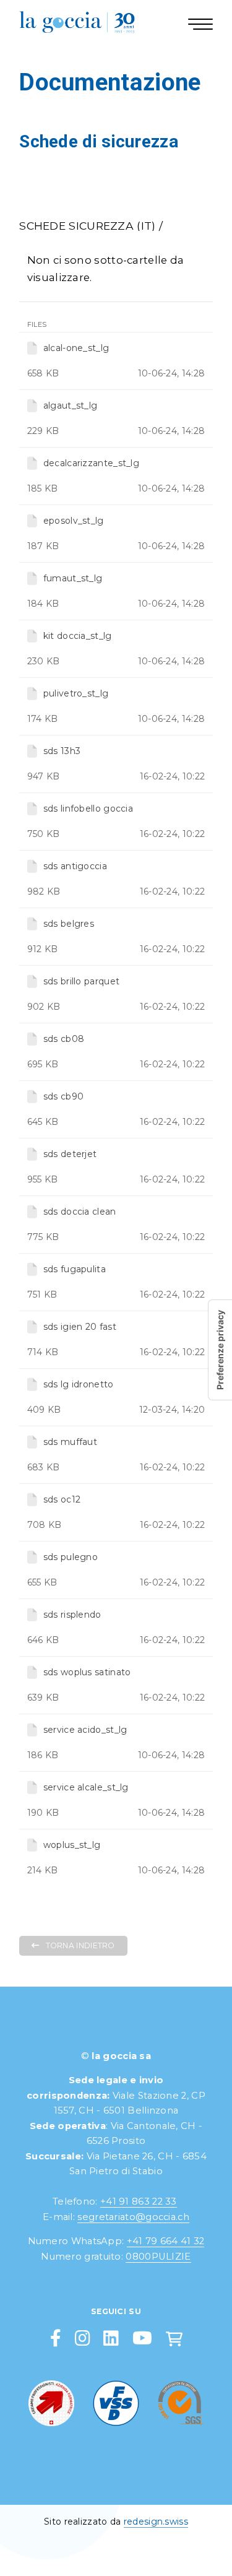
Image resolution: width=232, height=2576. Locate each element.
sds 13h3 (62, 751)
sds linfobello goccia (88, 809)
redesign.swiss (156, 2522)
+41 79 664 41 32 (166, 2241)
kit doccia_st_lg (78, 636)
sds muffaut (70, 1442)
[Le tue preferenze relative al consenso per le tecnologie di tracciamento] (220, 1350)
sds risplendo (72, 1615)
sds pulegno (71, 1557)
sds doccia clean (80, 1212)
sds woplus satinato (87, 1672)
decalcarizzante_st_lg (91, 463)
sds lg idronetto (79, 1384)
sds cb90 (63, 1096)
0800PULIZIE (158, 2257)
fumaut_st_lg (73, 578)
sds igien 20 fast (80, 1327)
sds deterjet (70, 1154)
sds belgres (69, 924)
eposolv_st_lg (74, 521)
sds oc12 (62, 1499)
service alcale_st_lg (86, 1787)
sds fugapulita (75, 1269)
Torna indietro (80, 1945)
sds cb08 (64, 1039)
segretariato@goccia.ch (133, 2217)
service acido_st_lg (85, 1730)
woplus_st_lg (72, 1845)
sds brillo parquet (81, 981)
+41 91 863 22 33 (139, 2201)
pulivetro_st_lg (76, 693)
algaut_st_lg (71, 405)
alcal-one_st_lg (76, 348)
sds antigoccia (75, 866)
